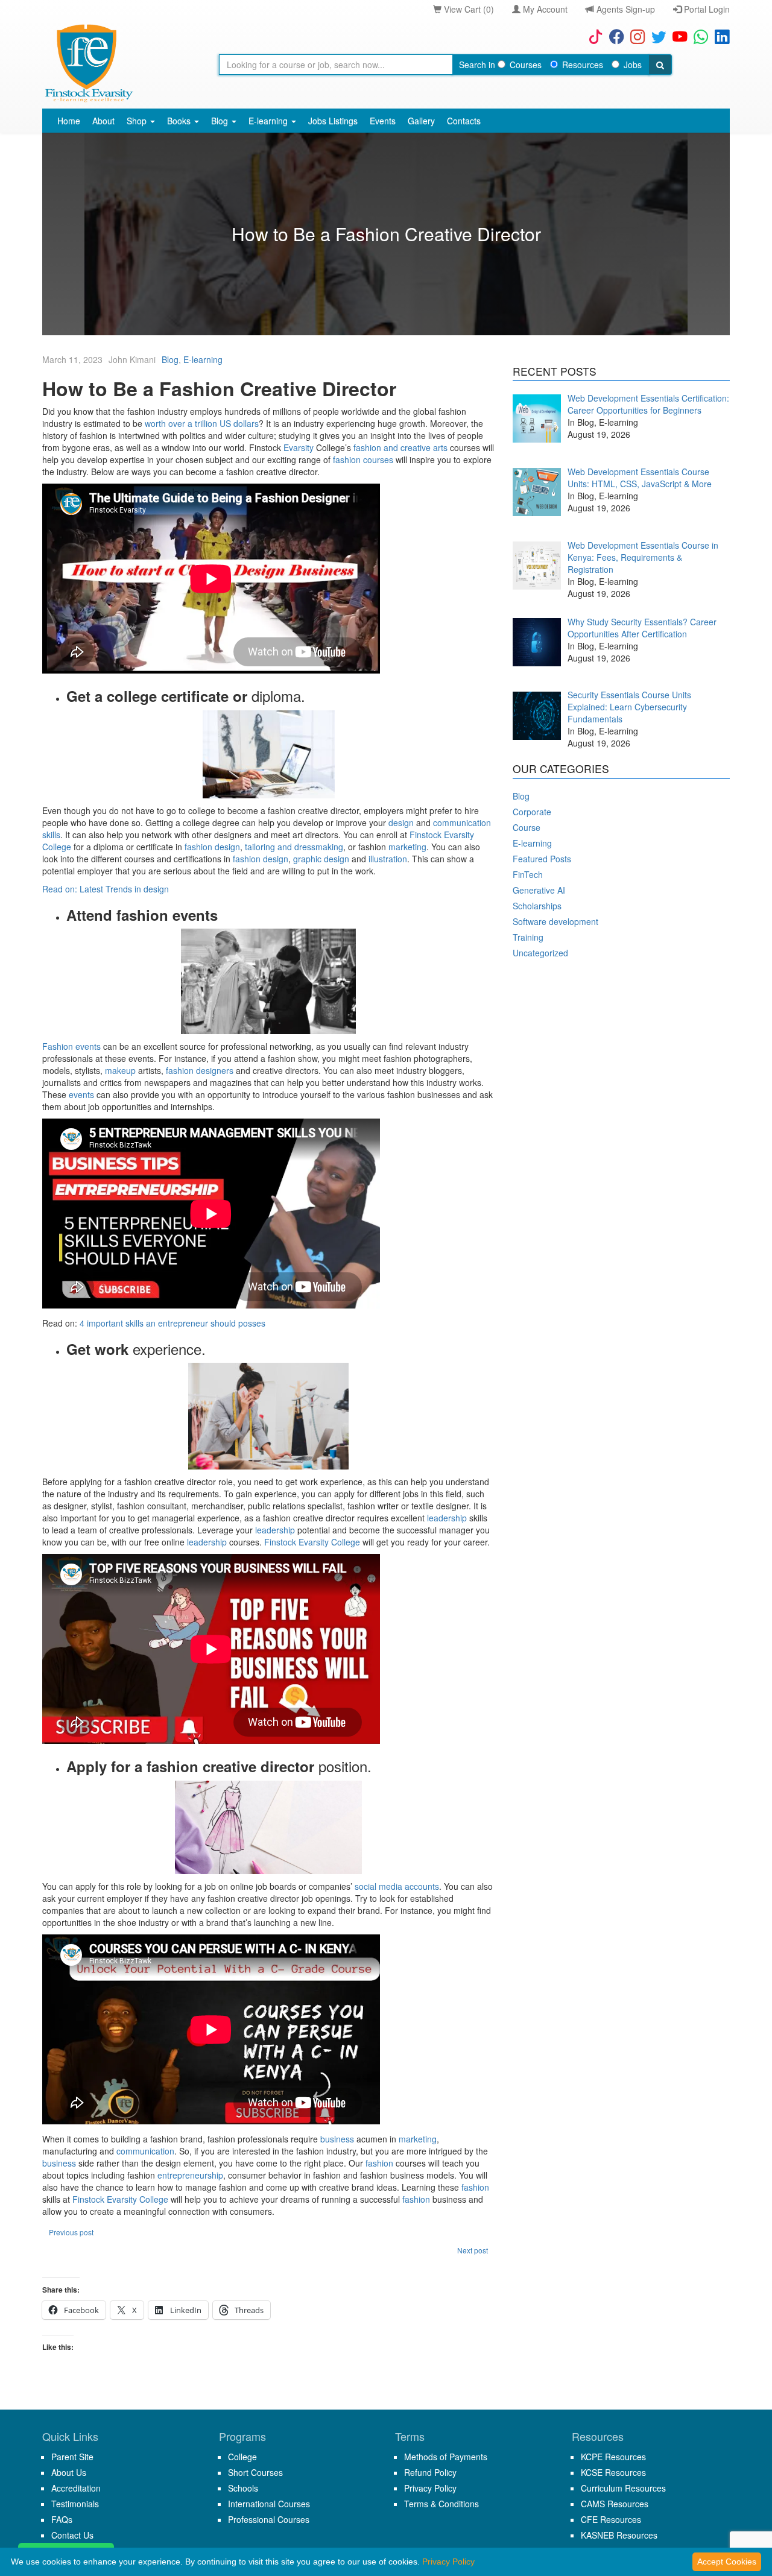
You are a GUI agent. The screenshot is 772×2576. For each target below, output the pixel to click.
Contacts (464, 121)
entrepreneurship (190, 2175)
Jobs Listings (333, 121)
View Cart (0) (468, 9)
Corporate (532, 812)
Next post (473, 2250)
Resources (583, 65)
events (81, 1094)
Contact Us (72, 2535)
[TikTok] (593, 36)
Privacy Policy (430, 2488)
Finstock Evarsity (296, 1542)
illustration (388, 859)
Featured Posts (542, 859)
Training (528, 937)
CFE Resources (611, 2519)
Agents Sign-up (625, 9)
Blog (221, 121)
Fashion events (71, 1046)
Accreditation (76, 2488)
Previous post (71, 2232)
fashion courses (363, 459)
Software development (555, 921)
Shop (138, 121)
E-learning (269, 121)
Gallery (421, 121)
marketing (407, 847)
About (103, 121)
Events (383, 121)
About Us (69, 2472)
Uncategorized (540, 953)
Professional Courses (269, 2519)
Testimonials (75, 2504)
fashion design (212, 847)
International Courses (269, 2504)
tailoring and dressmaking (294, 847)
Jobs (633, 65)
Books (180, 121)
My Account (544, 9)
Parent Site (72, 2457)
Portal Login (706, 9)
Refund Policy (430, 2472)
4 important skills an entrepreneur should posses (172, 1323)
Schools (243, 2488)
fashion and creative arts (400, 447)
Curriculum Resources (623, 2488)
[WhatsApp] (698, 36)
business (336, 2139)
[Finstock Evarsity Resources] (88, 63)
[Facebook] (614, 36)
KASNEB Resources (619, 2535)
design (401, 822)
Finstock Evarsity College (120, 2199)
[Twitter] (656, 36)
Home (69, 121)
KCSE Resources (613, 2472)
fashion (379, 2163)
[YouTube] (677, 36)
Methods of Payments (446, 2457)
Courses (526, 65)
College (344, 1542)
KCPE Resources (613, 2457)
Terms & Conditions (441, 2504)
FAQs (62, 2519)
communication (145, 2151)
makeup (120, 1070)
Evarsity (299, 447)
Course (527, 827)
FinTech (528, 874)
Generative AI (539, 890)
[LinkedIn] (719, 36)
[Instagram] (635, 36)
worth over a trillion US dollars (202, 423)
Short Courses (255, 2472)
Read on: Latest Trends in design (106, 889)
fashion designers (200, 1070)
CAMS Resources (615, 2504)
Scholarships (537, 906)
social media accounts (397, 1886)
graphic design (321, 859)
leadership (447, 1518)
